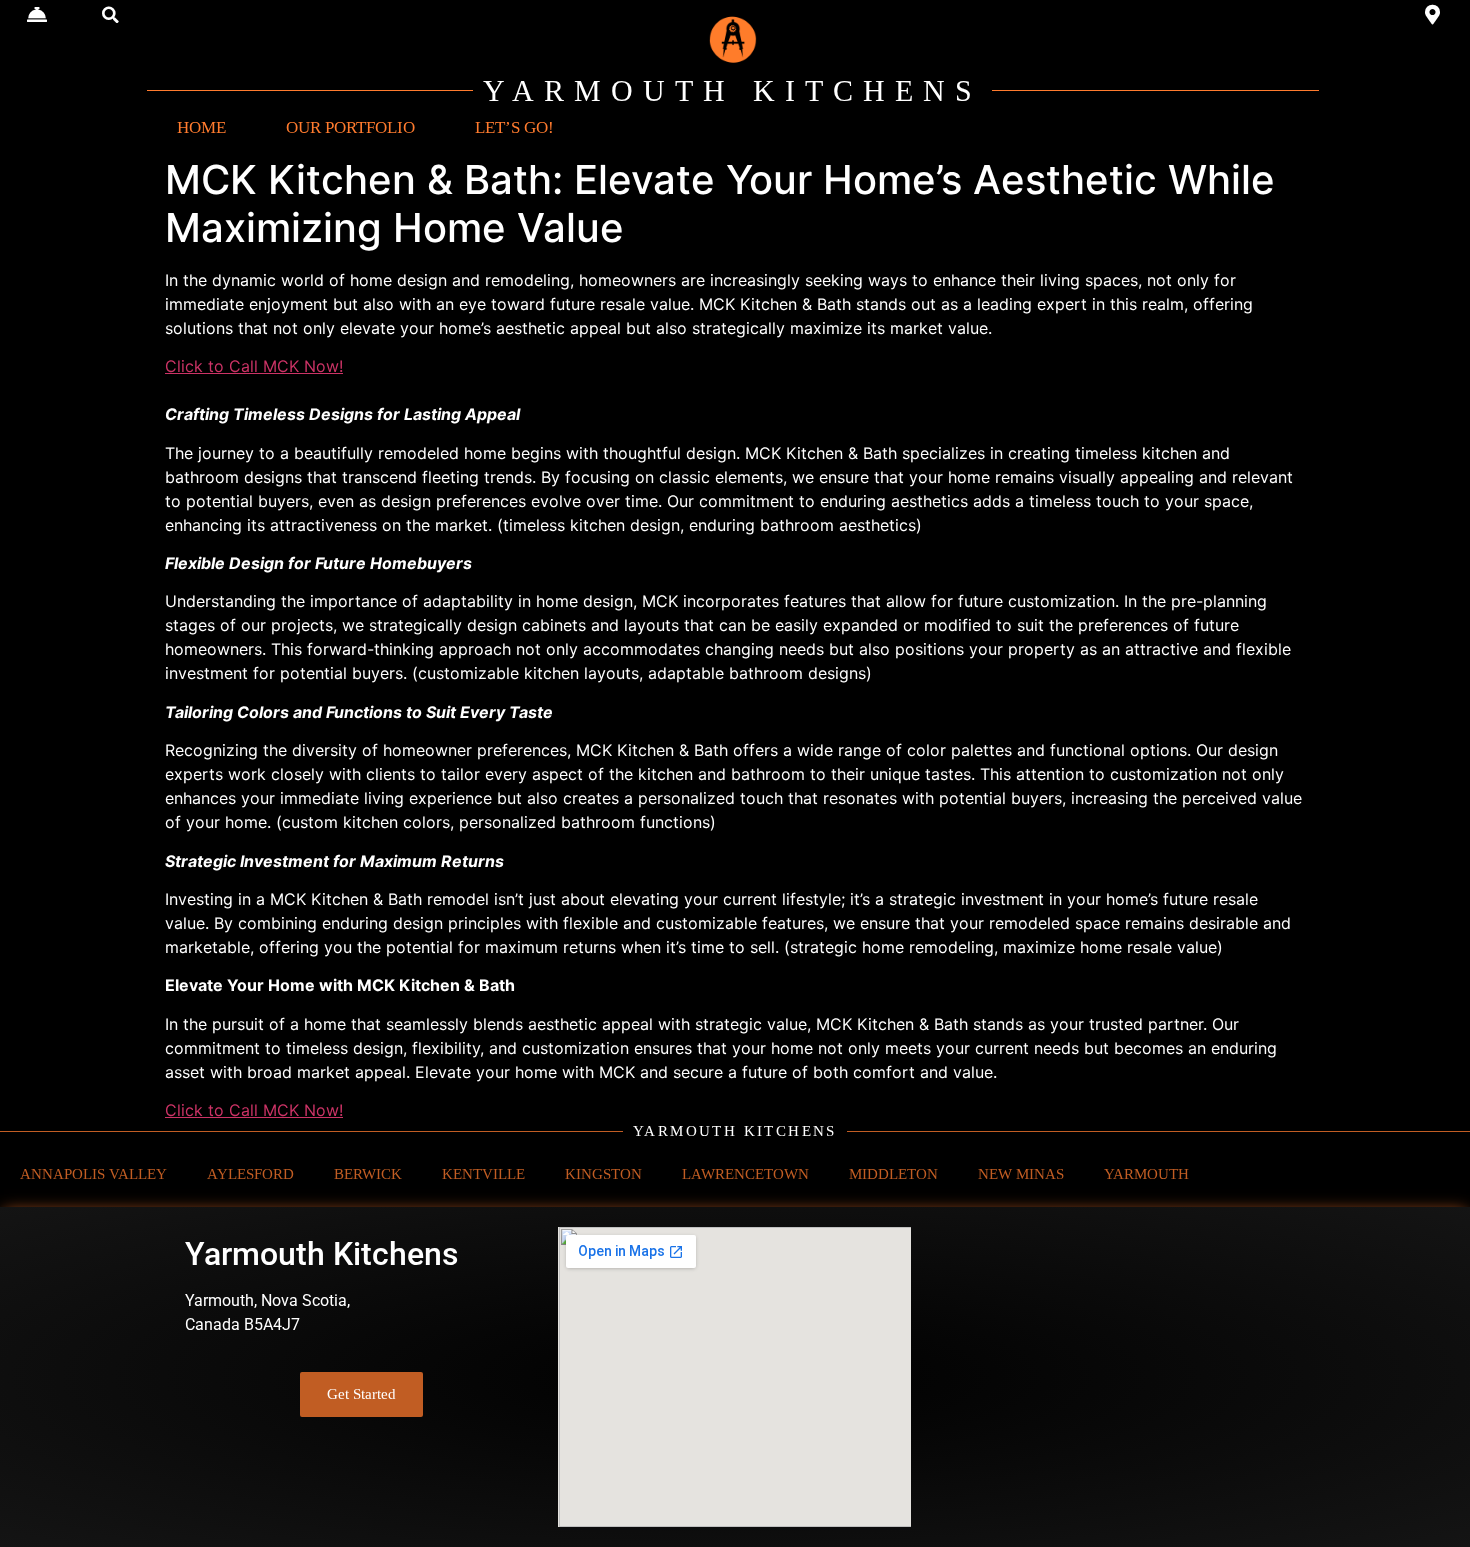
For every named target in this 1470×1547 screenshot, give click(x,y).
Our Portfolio (350, 127)
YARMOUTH (1146, 1174)
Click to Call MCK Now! (254, 366)
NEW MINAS (1021, 1174)
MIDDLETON (893, 1174)
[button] (111, 15)
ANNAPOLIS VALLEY (93, 1174)
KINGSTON (603, 1174)
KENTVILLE (483, 1174)
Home (201, 127)
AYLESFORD (250, 1174)
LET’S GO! (514, 127)
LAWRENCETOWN (745, 1174)
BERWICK (368, 1174)
